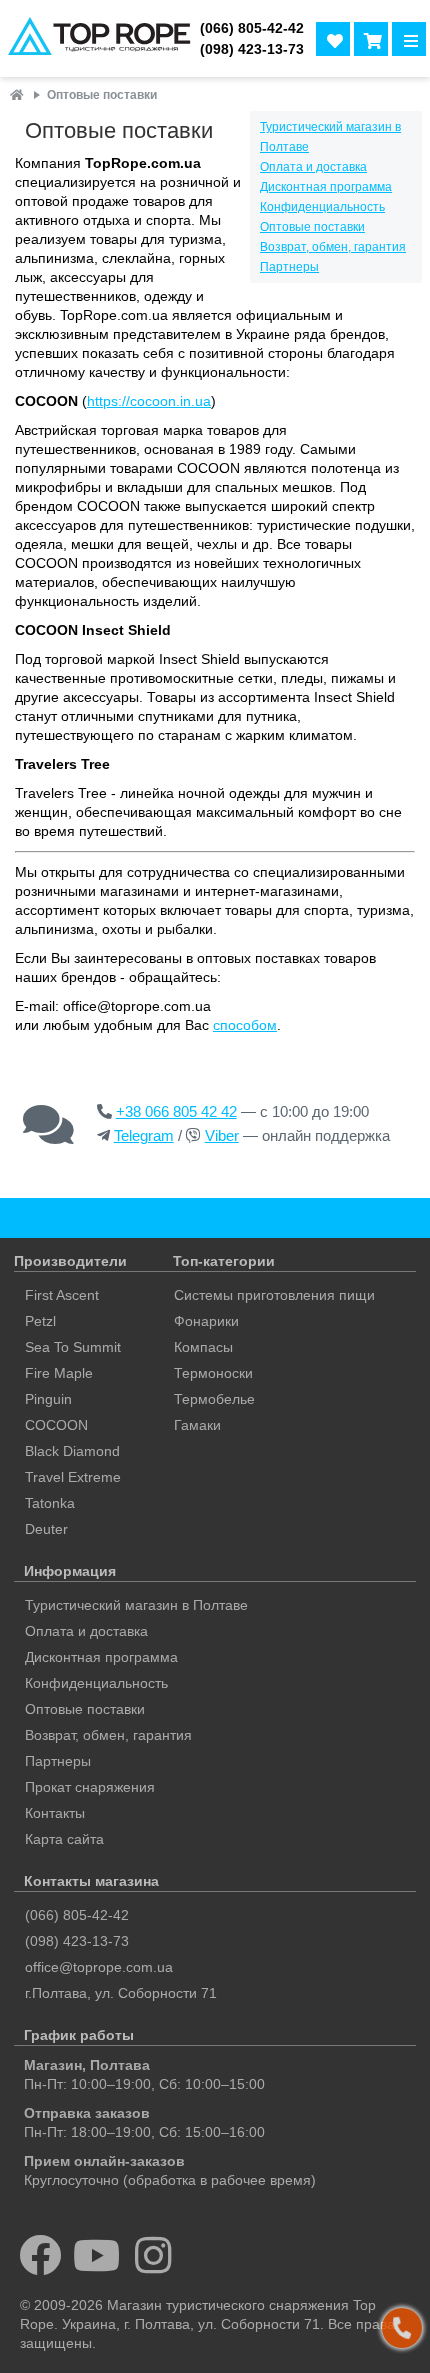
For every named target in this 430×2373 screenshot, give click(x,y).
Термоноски (213, 1373)
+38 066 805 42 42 (176, 1111)
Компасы (203, 1347)
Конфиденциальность (322, 207)
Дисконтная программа (326, 187)
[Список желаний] (333, 39)
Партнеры (289, 267)
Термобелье (214, 1399)
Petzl (40, 1321)
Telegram (144, 1135)
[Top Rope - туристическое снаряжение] (96, 38)
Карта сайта (64, 1839)
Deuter (46, 1529)
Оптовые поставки (312, 227)
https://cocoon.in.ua (149, 401)
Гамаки (197, 1425)
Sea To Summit (73, 1347)
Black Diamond (72, 1451)
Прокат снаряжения (90, 1787)
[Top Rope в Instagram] (153, 2255)
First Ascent (62, 1295)
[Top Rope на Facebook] (40, 2255)
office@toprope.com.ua (99, 1967)
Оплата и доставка (313, 167)
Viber (222, 1135)
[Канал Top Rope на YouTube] (97, 2255)
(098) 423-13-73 (252, 49)
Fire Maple (59, 1373)
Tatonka (50, 1503)
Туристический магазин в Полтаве (136, 1605)
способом (245, 1025)
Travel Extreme (73, 1477)
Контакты (55, 1813)
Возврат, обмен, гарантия (333, 247)
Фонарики (206, 1321)
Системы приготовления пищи (274, 1295)
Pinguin (48, 1399)
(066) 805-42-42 (252, 28)
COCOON (56, 1425)
